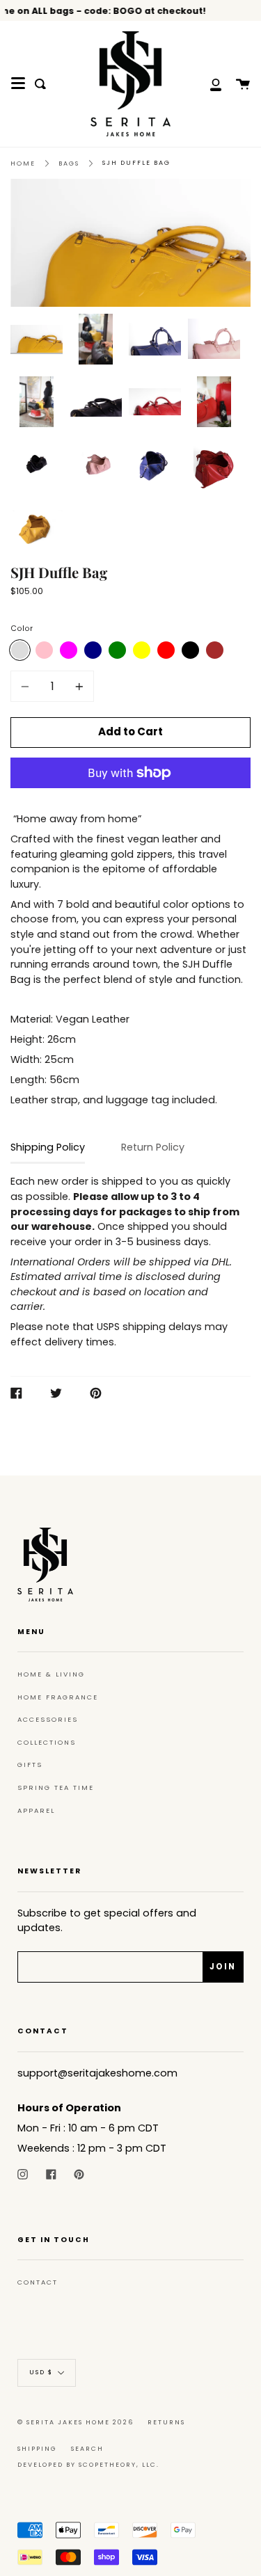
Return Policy (153, 1147)
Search (87, 2449)
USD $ (41, 2372)
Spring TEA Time (56, 1787)
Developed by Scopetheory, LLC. (88, 2465)
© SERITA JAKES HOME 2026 (76, 2422)
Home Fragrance (58, 1697)
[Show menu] (18, 83)
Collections (47, 1742)
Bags (69, 163)
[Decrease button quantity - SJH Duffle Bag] (27, 686)
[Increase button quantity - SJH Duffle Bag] (77, 686)
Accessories (48, 1719)
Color (22, 629)
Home (23, 163)
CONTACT (38, 2282)
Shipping (37, 2449)
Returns (166, 2422)
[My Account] (208, 84)
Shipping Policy (48, 1147)
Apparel (36, 1810)
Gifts (30, 1765)
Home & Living (51, 1674)
